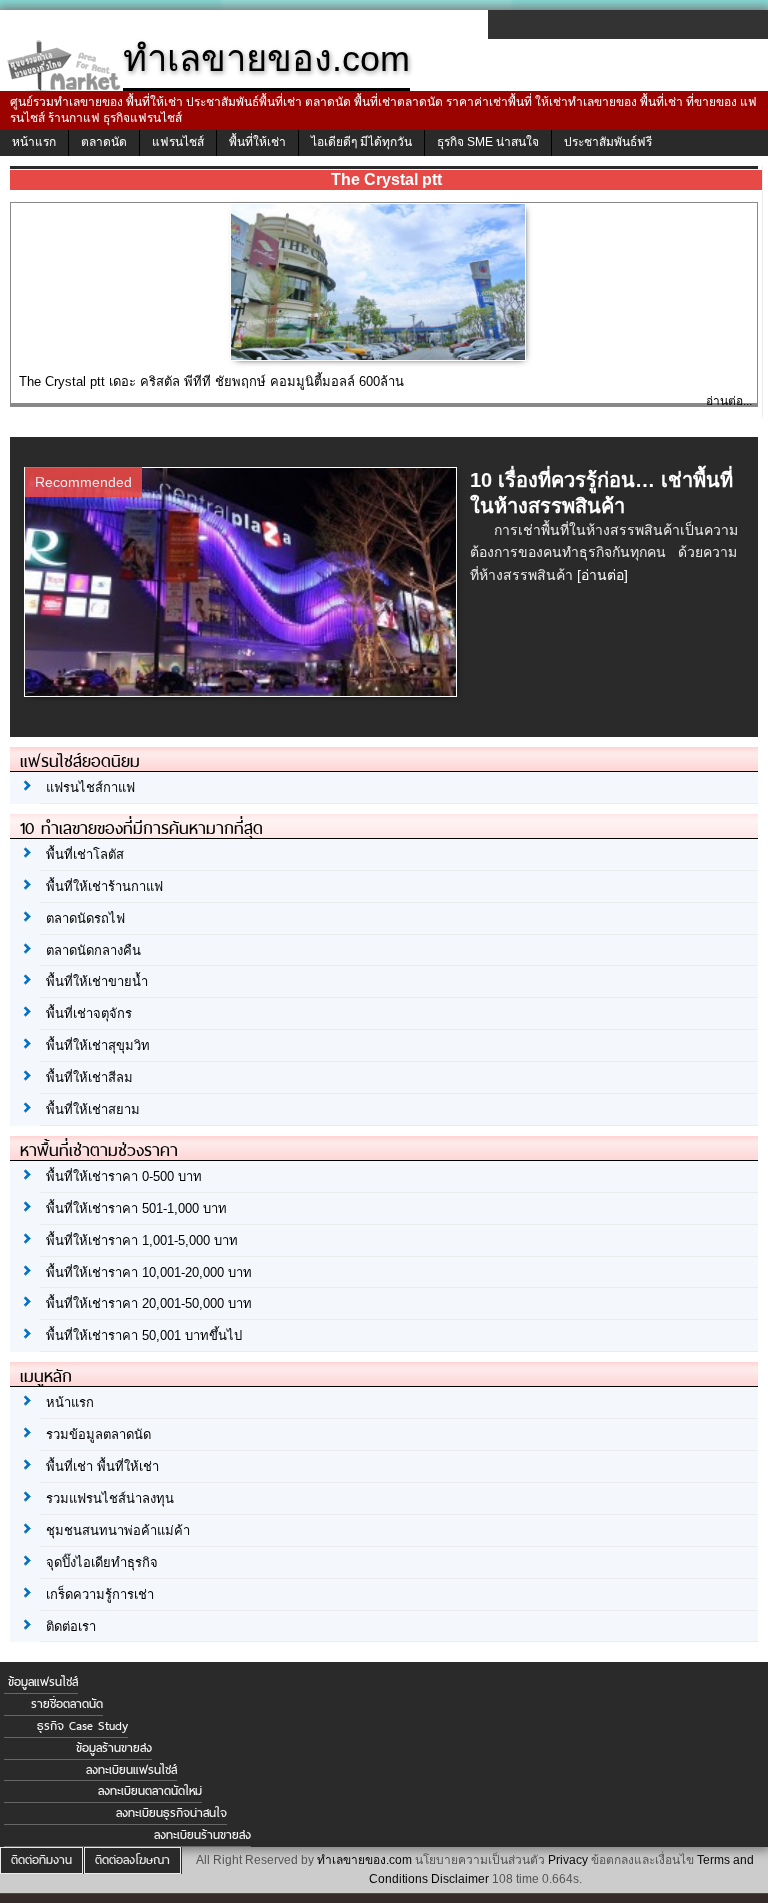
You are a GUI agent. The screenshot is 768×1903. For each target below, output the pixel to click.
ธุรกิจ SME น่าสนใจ (488, 142)
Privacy (568, 1860)
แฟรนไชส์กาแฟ (90, 787)
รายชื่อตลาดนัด (67, 1704)
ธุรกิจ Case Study (82, 1726)
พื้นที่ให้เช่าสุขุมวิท (98, 1045)
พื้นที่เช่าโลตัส (85, 854)
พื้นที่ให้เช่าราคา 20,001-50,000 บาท (149, 1303)
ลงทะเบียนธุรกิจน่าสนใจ (171, 1813)
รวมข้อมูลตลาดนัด (98, 1434)
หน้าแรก (34, 142)
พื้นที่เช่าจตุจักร (89, 1013)
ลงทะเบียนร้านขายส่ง (202, 1835)
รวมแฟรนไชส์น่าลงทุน (110, 1498)
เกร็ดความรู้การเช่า (100, 1594)
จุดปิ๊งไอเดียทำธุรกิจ (102, 1562)
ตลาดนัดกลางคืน (93, 950)
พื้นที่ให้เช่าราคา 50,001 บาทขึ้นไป (144, 1335)
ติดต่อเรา (71, 1626)
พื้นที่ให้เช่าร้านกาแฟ (104, 886)
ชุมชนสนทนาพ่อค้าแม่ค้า (118, 1530)
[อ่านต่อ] (602, 575)
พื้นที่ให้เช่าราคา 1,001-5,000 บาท (142, 1240)
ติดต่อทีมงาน (41, 1860)
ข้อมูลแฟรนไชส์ (43, 1682)
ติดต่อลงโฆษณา (132, 1860)
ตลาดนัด (104, 142)
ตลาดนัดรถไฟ (85, 918)
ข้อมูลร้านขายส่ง (114, 1748)
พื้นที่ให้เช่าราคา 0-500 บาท (124, 1176)
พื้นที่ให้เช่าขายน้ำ (97, 981)
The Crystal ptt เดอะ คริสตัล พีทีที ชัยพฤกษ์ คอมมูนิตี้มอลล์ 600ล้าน (211, 381)
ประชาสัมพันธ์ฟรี (608, 142)
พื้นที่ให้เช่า (257, 142)
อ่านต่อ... (729, 401)
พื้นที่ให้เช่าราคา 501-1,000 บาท (136, 1208)
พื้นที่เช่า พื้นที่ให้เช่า (102, 1466)
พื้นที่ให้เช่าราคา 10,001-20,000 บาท (149, 1272)
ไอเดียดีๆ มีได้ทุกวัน (361, 142)
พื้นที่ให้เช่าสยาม (93, 1109)
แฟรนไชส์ (178, 142)
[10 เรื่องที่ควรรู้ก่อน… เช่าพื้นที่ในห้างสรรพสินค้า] (243, 691)
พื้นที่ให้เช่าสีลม (89, 1077)
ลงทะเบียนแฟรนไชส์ (131, 1770)
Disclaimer (460, 1879)
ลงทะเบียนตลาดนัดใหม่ (150, 1791)
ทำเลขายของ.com (364, 1860)
